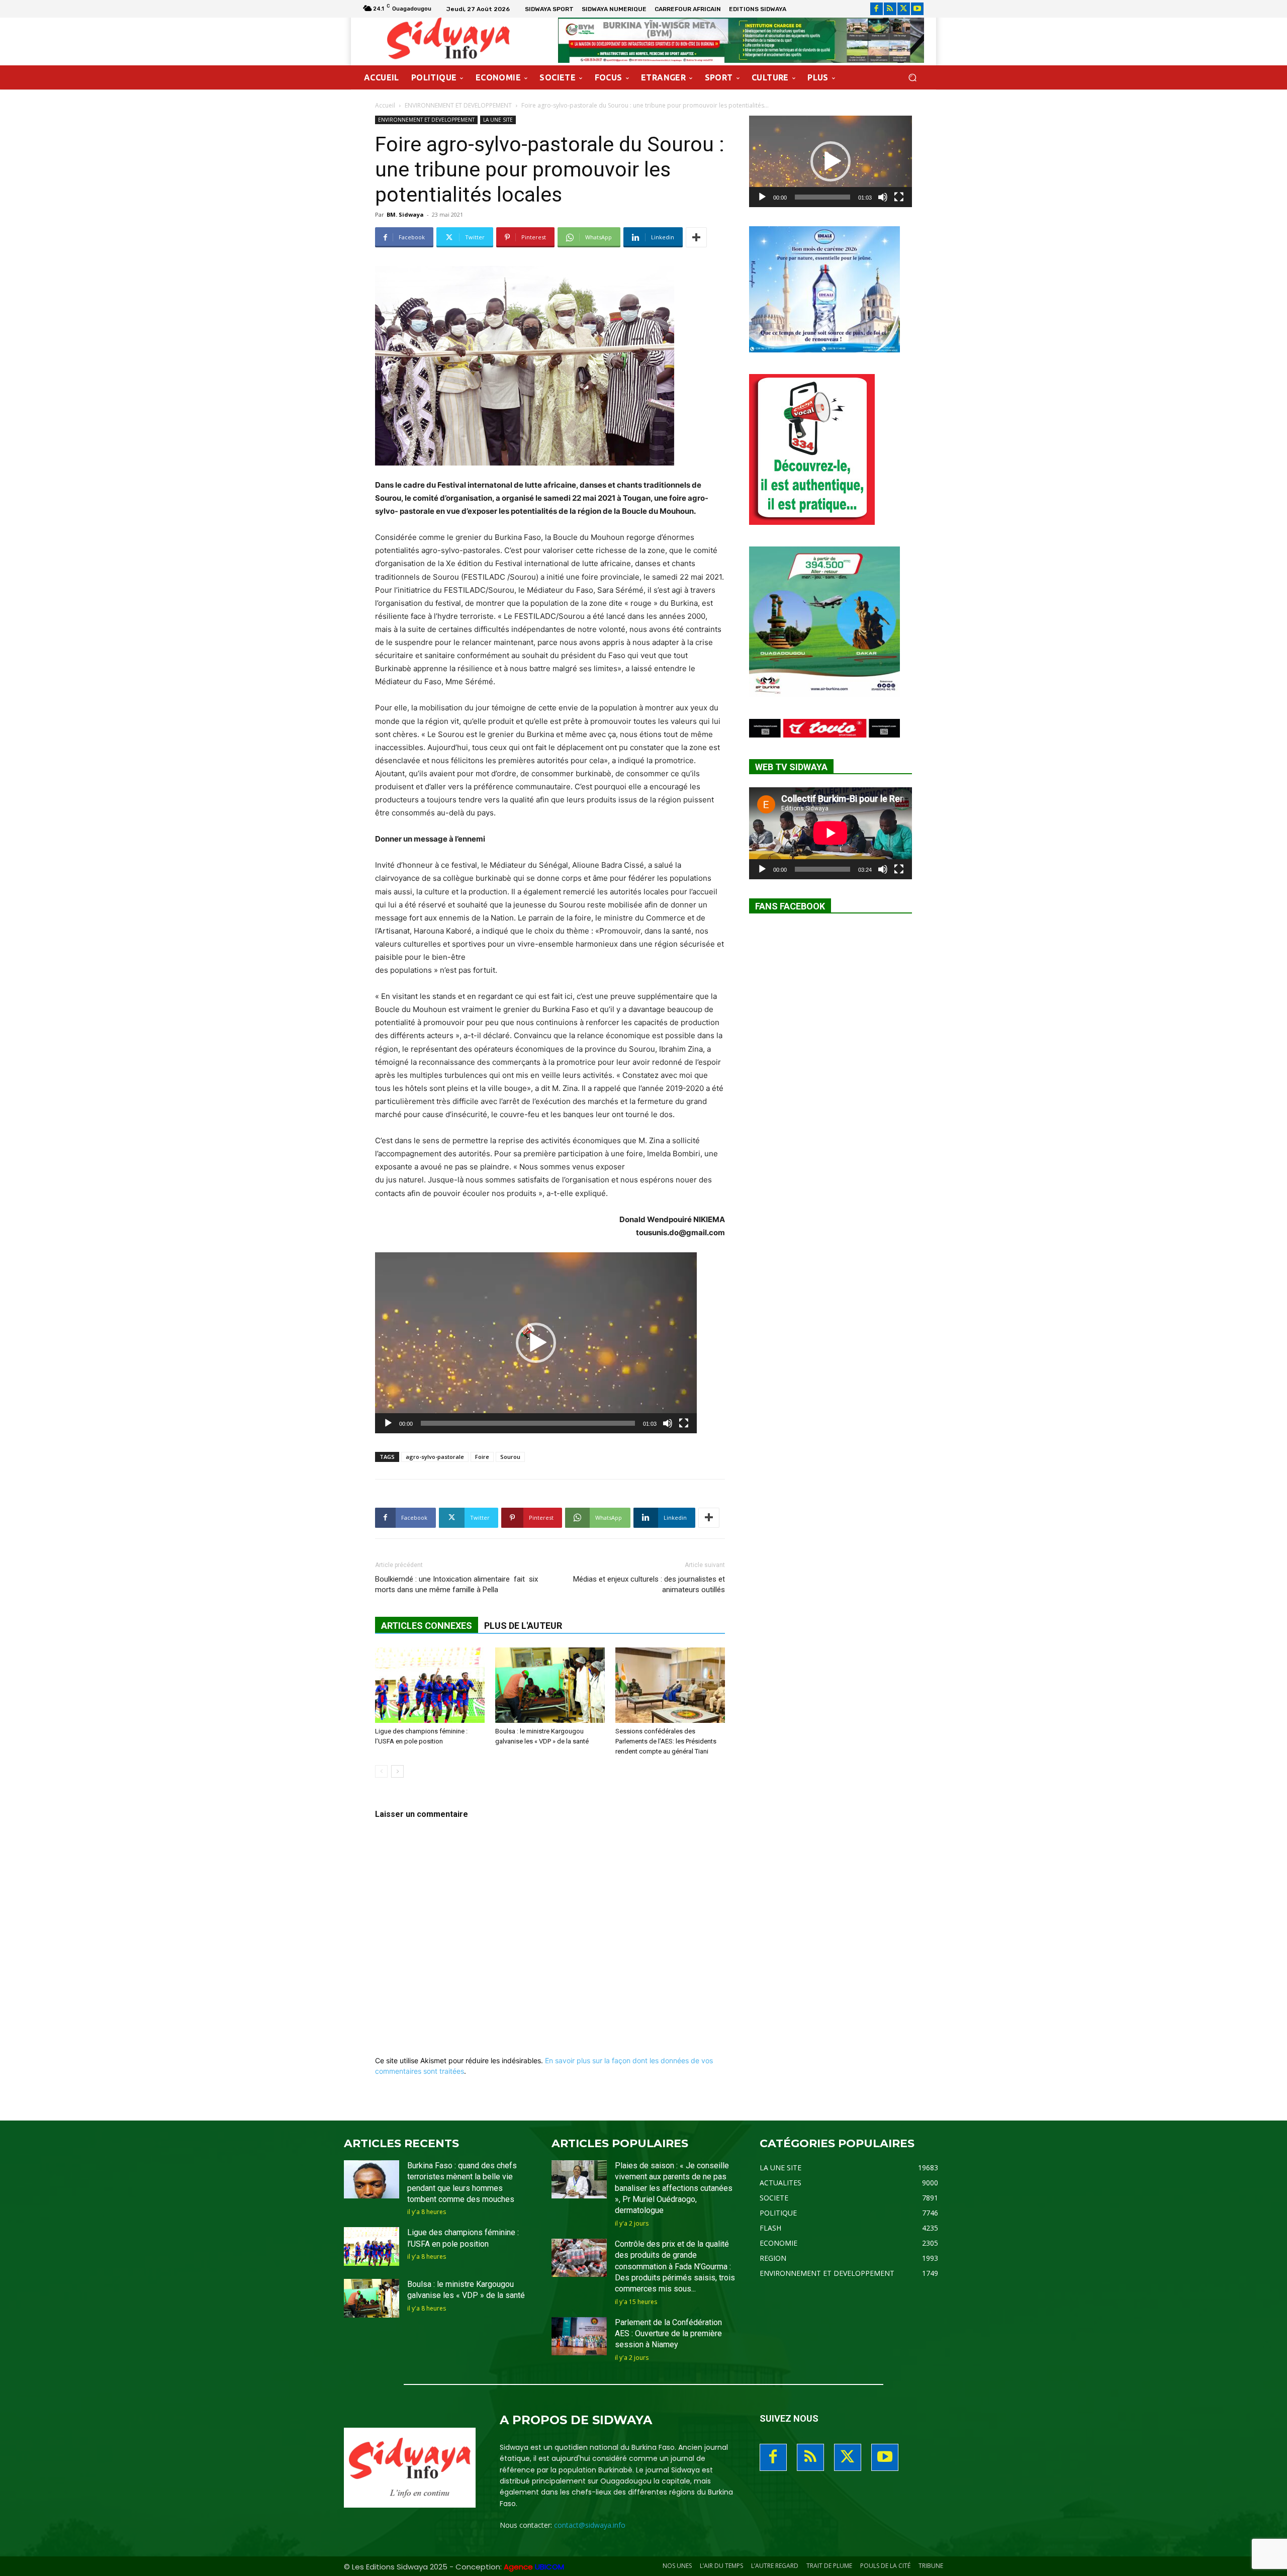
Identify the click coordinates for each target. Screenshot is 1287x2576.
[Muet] (668, 1423)
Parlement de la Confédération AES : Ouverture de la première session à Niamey (668, 2334)
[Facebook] (877, 9)
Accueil (385, 105)
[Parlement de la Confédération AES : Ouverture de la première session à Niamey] (579, 2336)
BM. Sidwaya (405, 214)
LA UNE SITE (498, 120)
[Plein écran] (684, 1423)
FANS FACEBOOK (790, 906)
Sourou (510, 1457)
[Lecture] (388, 1423)
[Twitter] (904, 9)
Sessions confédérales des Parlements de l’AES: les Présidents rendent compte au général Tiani (666, 1741)
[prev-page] (381, 1771)
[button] (912, 78)
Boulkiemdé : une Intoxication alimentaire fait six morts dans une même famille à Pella (456, 1584)
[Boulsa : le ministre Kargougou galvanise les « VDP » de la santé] (550, 1685)
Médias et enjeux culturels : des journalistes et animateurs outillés (649, 1584)
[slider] (528, 1423)
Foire (482, 1457)
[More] (696, 237)
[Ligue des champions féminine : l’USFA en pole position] (430, 1685)
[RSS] (890, 9)
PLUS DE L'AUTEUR (523, 1626)
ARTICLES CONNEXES (427, 1626)
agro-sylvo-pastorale (435, 1457)
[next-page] (397, 1771)
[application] (536, 1343)
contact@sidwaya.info (590, 2525)
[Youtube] (917, 9)
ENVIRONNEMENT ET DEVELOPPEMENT (458, 105)
